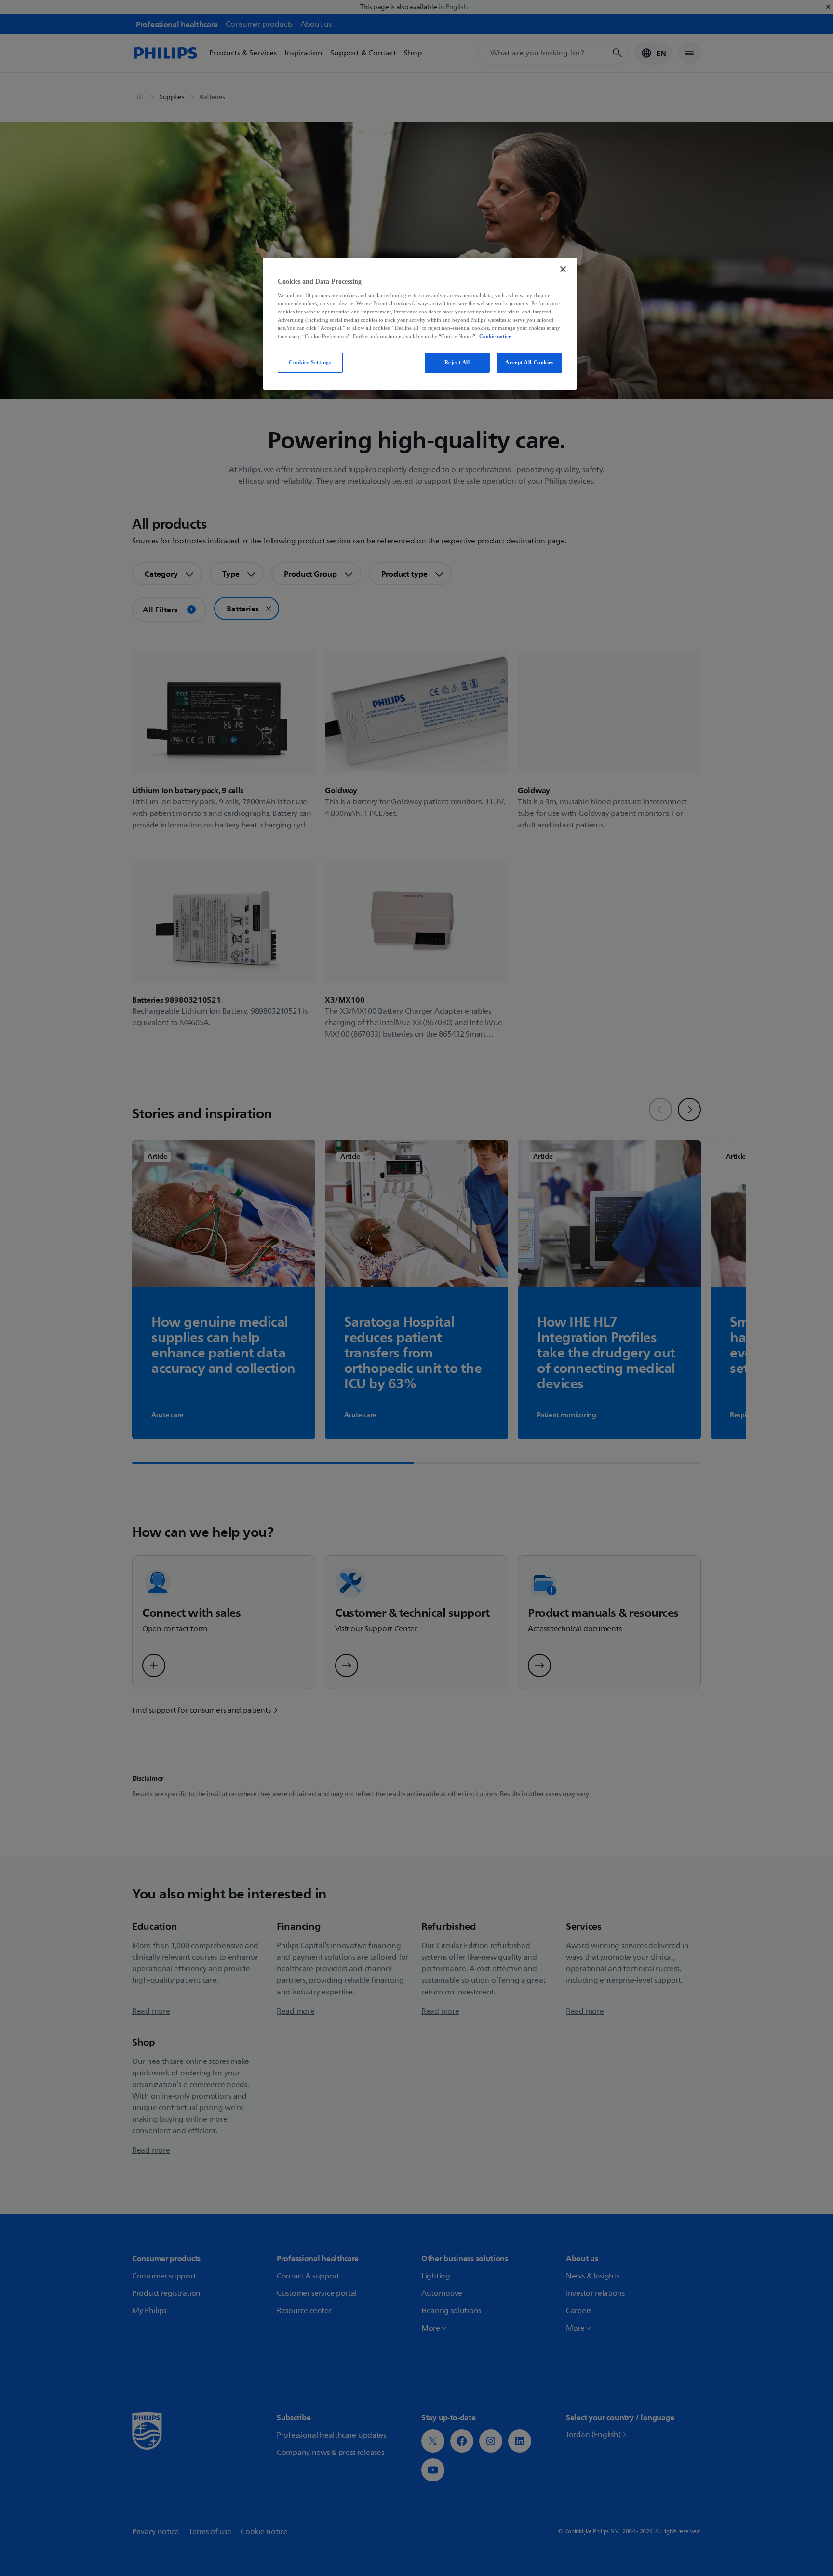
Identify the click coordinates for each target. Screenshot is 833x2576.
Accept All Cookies (529, 362)
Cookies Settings (310, 362)
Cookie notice (495, 336)
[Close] (563, 269)
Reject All (457, 362)
